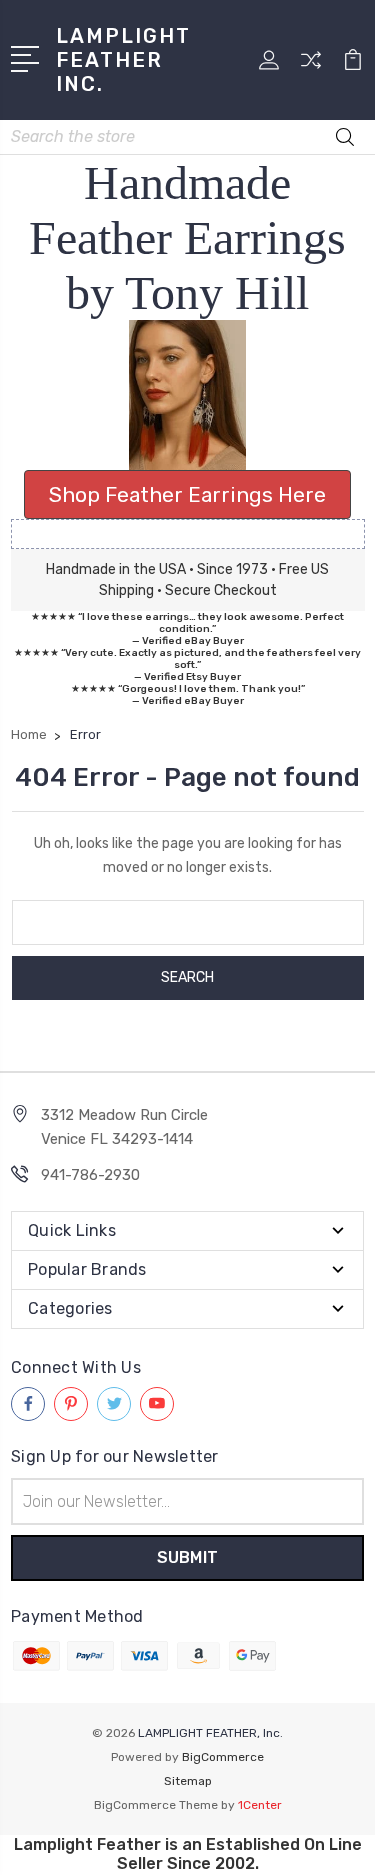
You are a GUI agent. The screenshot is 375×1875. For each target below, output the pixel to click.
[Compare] (311, 66)
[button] (188, 395)
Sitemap (188, 1781)
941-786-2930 (90, 1175)
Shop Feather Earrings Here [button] (187, 494)
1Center (260, 1805)
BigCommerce (223, 1757)
